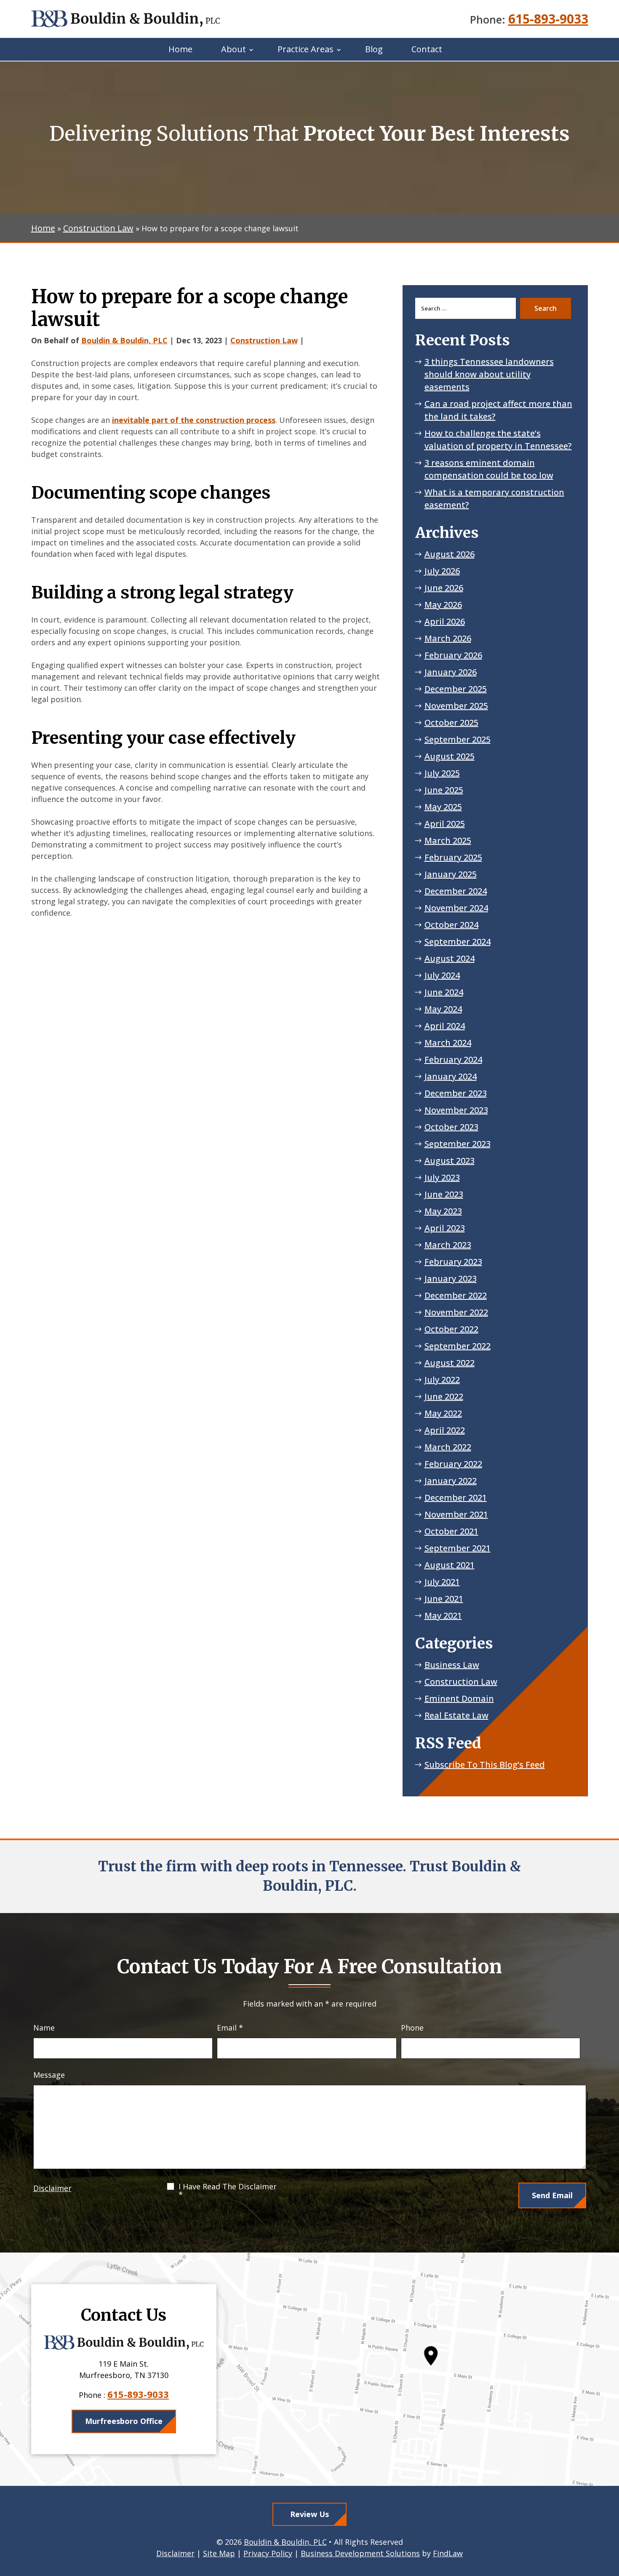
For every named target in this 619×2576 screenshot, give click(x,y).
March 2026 (448, 638)
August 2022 (450, 1363)
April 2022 (445, 1430)
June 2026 (444, 588)
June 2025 (444, 790)
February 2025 (453, 857)
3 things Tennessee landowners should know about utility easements (489, 374)
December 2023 (456, 1093)
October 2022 (451, 1329)
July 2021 (442, 1582)
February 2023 (453, 1262)
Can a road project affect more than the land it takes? (498, 410)
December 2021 (456, 1498)
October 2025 (451, 723)
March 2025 (448, 840)
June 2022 (444, 1396)
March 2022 (448, 1447)
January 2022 (451, 1481)
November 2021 (456, 1514)
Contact (427, 49)
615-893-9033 (548, 19)
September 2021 (458, 1548)
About (233, 49)
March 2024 (448, 1043)
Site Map (219, 2553)
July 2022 (442, 1380)
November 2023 (456, 1110)
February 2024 (453, 1060)
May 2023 (443, 1211)
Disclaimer (52, 2188)
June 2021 (444, 1599)
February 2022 (453, 1464)
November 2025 (456, 706)
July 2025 (442, 773)
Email (230, 2028)
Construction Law (264, 340)
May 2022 (443, 1413)
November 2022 (456, 1312)
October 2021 (451, 1531)
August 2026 (450, 554)
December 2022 (456, 1295)
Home (180, 49)
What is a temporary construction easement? (494, 498)
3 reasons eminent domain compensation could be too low (489, 469)
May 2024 (443, 1009)
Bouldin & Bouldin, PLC (124, 340)
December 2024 (456, 891)
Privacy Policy (268, 2553)
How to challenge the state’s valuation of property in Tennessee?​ (498, 440)
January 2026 (451, 672)
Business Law (452, 1665)
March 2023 (448, 1245)
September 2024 (458, 942)
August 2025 (450, 756)
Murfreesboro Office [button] (124, 2421)
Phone (412, 2028)
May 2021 (443, 1615)
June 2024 (444, 992)
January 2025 (451, 874)
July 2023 (442, 1177)
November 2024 (456, 908)
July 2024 (442, 975)
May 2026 (443, 605)
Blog (374, 49)
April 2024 (445, 1026)
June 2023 (444, 1194)
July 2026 (442, 571)
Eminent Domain (459, 1698)
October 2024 (451, 925)
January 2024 (451, 1076)
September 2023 (458, 1144)
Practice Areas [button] (305, 49)
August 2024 (450, 958)
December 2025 (456, 689)
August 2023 (450, 1161)
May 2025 (443, 807)
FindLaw (448, 2553)
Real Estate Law (456, 1715)
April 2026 (445, 621)
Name (44, 2028)
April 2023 (445, 1228)
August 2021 (450, 1565)
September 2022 (458, 1346)
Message (49, 2075)
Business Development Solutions (360, 2553)
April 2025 (445, 824)
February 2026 (453, 655)
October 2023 (451, 1127)
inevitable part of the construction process (194, 420)
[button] (611, 2515)
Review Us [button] (309, 2514)
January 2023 (451, 1279)
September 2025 (458, 739)
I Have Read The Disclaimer (228, 2191)
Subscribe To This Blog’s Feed (485, 1765)
